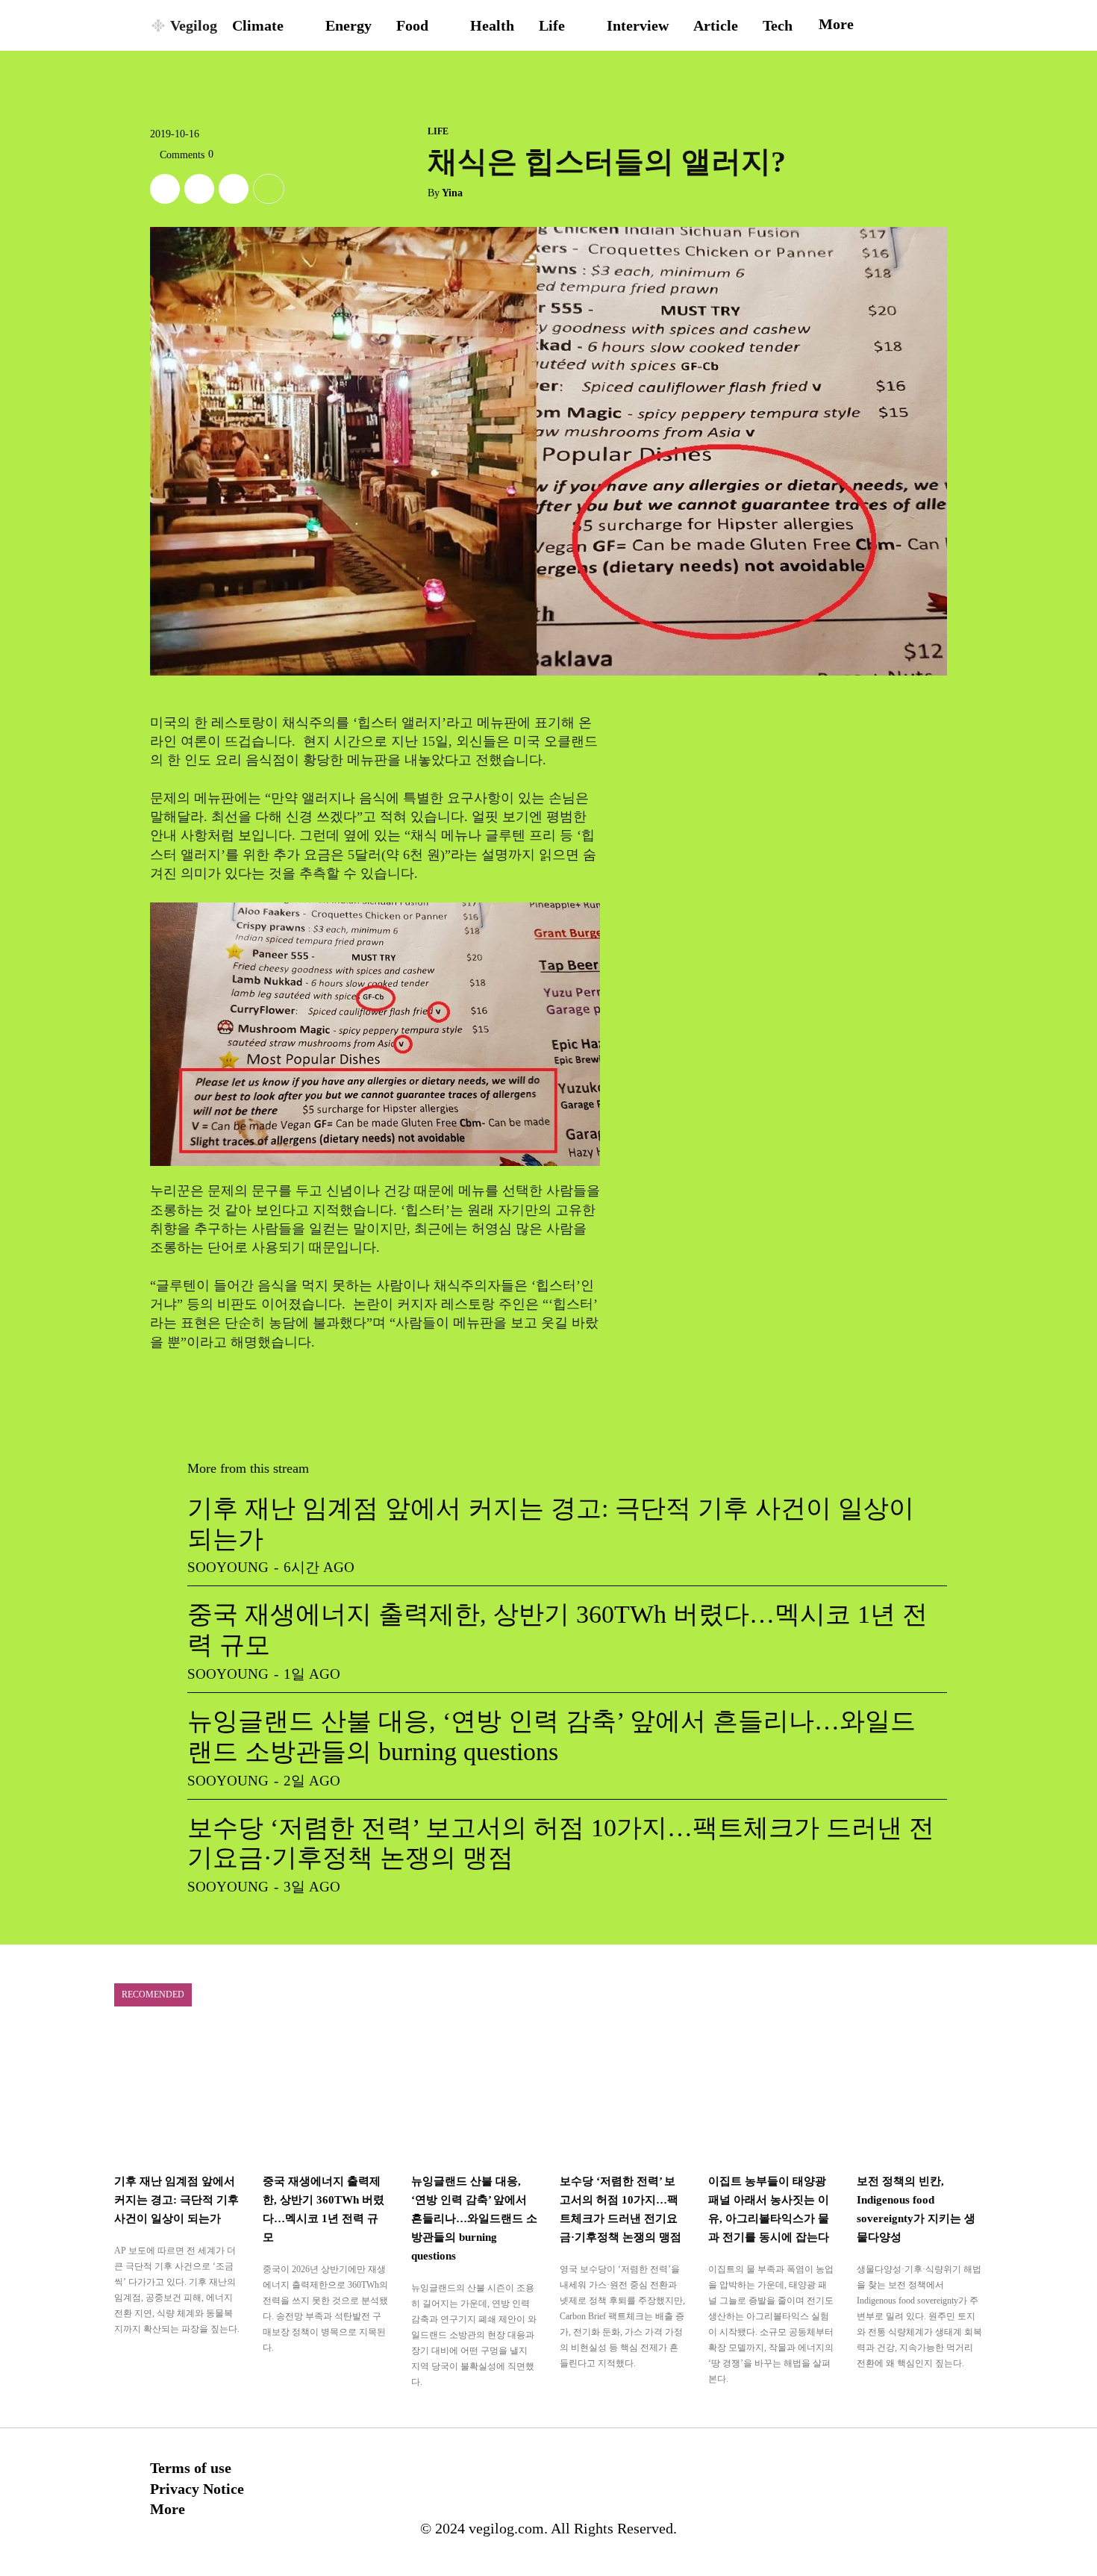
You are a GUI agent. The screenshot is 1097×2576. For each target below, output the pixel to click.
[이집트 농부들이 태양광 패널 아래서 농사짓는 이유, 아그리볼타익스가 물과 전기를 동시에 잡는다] (771, 2095)
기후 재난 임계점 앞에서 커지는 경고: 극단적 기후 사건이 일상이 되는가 (176, 2200)
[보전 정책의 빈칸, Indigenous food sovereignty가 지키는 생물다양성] (920, 2095)
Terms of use (191, 2468)
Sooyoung (228, 1567)
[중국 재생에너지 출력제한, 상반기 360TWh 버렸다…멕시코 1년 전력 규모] (326, 2095)
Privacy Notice (197, 2489)
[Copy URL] (234, 189)
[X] (165, 189)
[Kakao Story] (199, 189)
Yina (452, 193)
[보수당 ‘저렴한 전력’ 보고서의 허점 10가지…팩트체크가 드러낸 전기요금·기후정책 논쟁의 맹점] (623, 2095)
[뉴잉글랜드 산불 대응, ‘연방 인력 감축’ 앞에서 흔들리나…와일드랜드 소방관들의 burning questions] (474, 2095)
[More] (269, 189)
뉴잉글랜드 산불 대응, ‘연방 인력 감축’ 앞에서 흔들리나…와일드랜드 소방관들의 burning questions (474, 2218)
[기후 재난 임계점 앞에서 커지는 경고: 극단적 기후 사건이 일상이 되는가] (177, 2095)
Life (438, 131)
